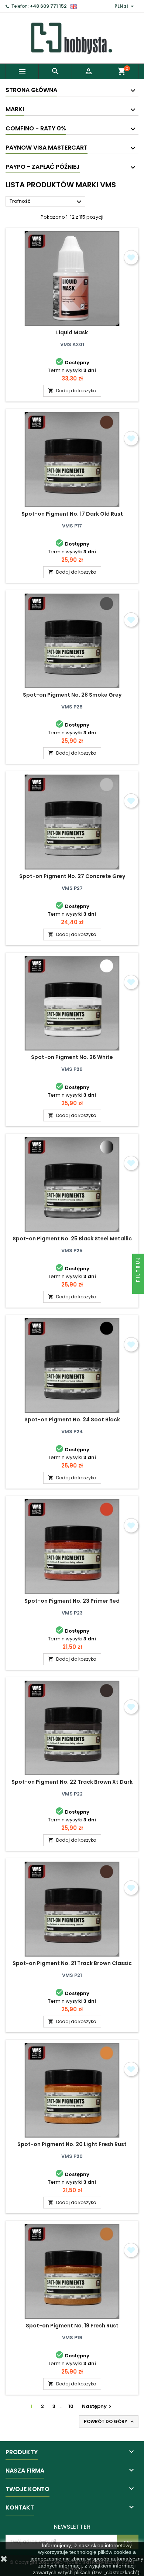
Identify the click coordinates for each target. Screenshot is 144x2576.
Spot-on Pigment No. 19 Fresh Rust (72, 2326)
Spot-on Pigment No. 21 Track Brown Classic (72, 1963)
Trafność (47, 202)
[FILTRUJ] (138, 1288)
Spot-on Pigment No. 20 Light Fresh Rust (72, 2144)
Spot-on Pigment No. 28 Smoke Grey (72, 695)
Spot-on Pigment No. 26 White (72, 1057)
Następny (98, 2406)
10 (71, 2406)
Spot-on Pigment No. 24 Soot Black (72, 1419)
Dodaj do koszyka (72, 391)
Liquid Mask (72, 332)
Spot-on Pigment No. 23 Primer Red (72, 1601)
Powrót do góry (109, 2422)
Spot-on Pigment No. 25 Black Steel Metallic (72, 1239)
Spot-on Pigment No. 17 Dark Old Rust (72, 514)
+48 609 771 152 (48, 6)
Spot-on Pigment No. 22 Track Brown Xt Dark (72, 1782)
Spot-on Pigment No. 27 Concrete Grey (72, 876)
